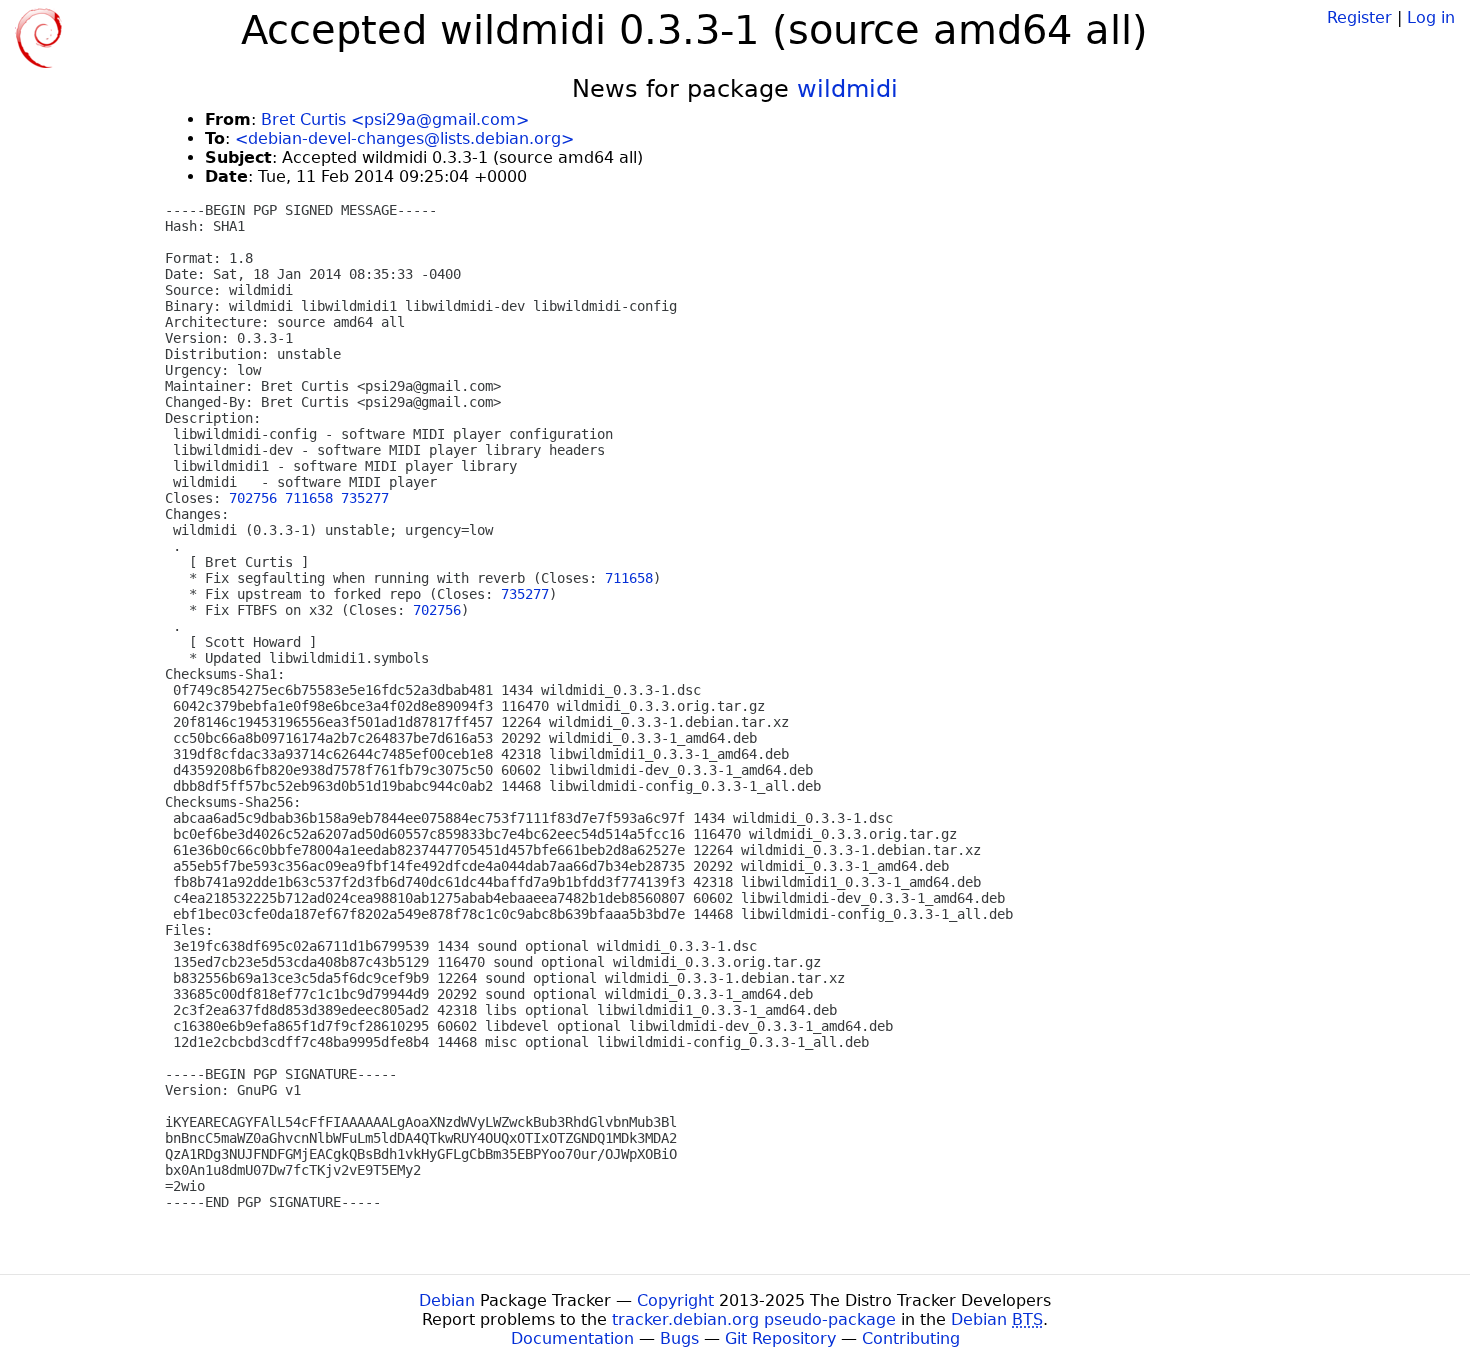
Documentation (572, 1338)
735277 (365, 498)
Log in (1431, 17)
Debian (447, 1300)
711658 (309, 498)
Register (1359, 17)
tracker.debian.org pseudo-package (754, 1319)
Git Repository (780, 1338)
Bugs (679, 1338)
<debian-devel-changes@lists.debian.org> (404, 138)
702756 (253, 498)
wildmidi (847, 89)
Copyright (675, 1300)
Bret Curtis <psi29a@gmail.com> (395, 119)
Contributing (911, 1338)
